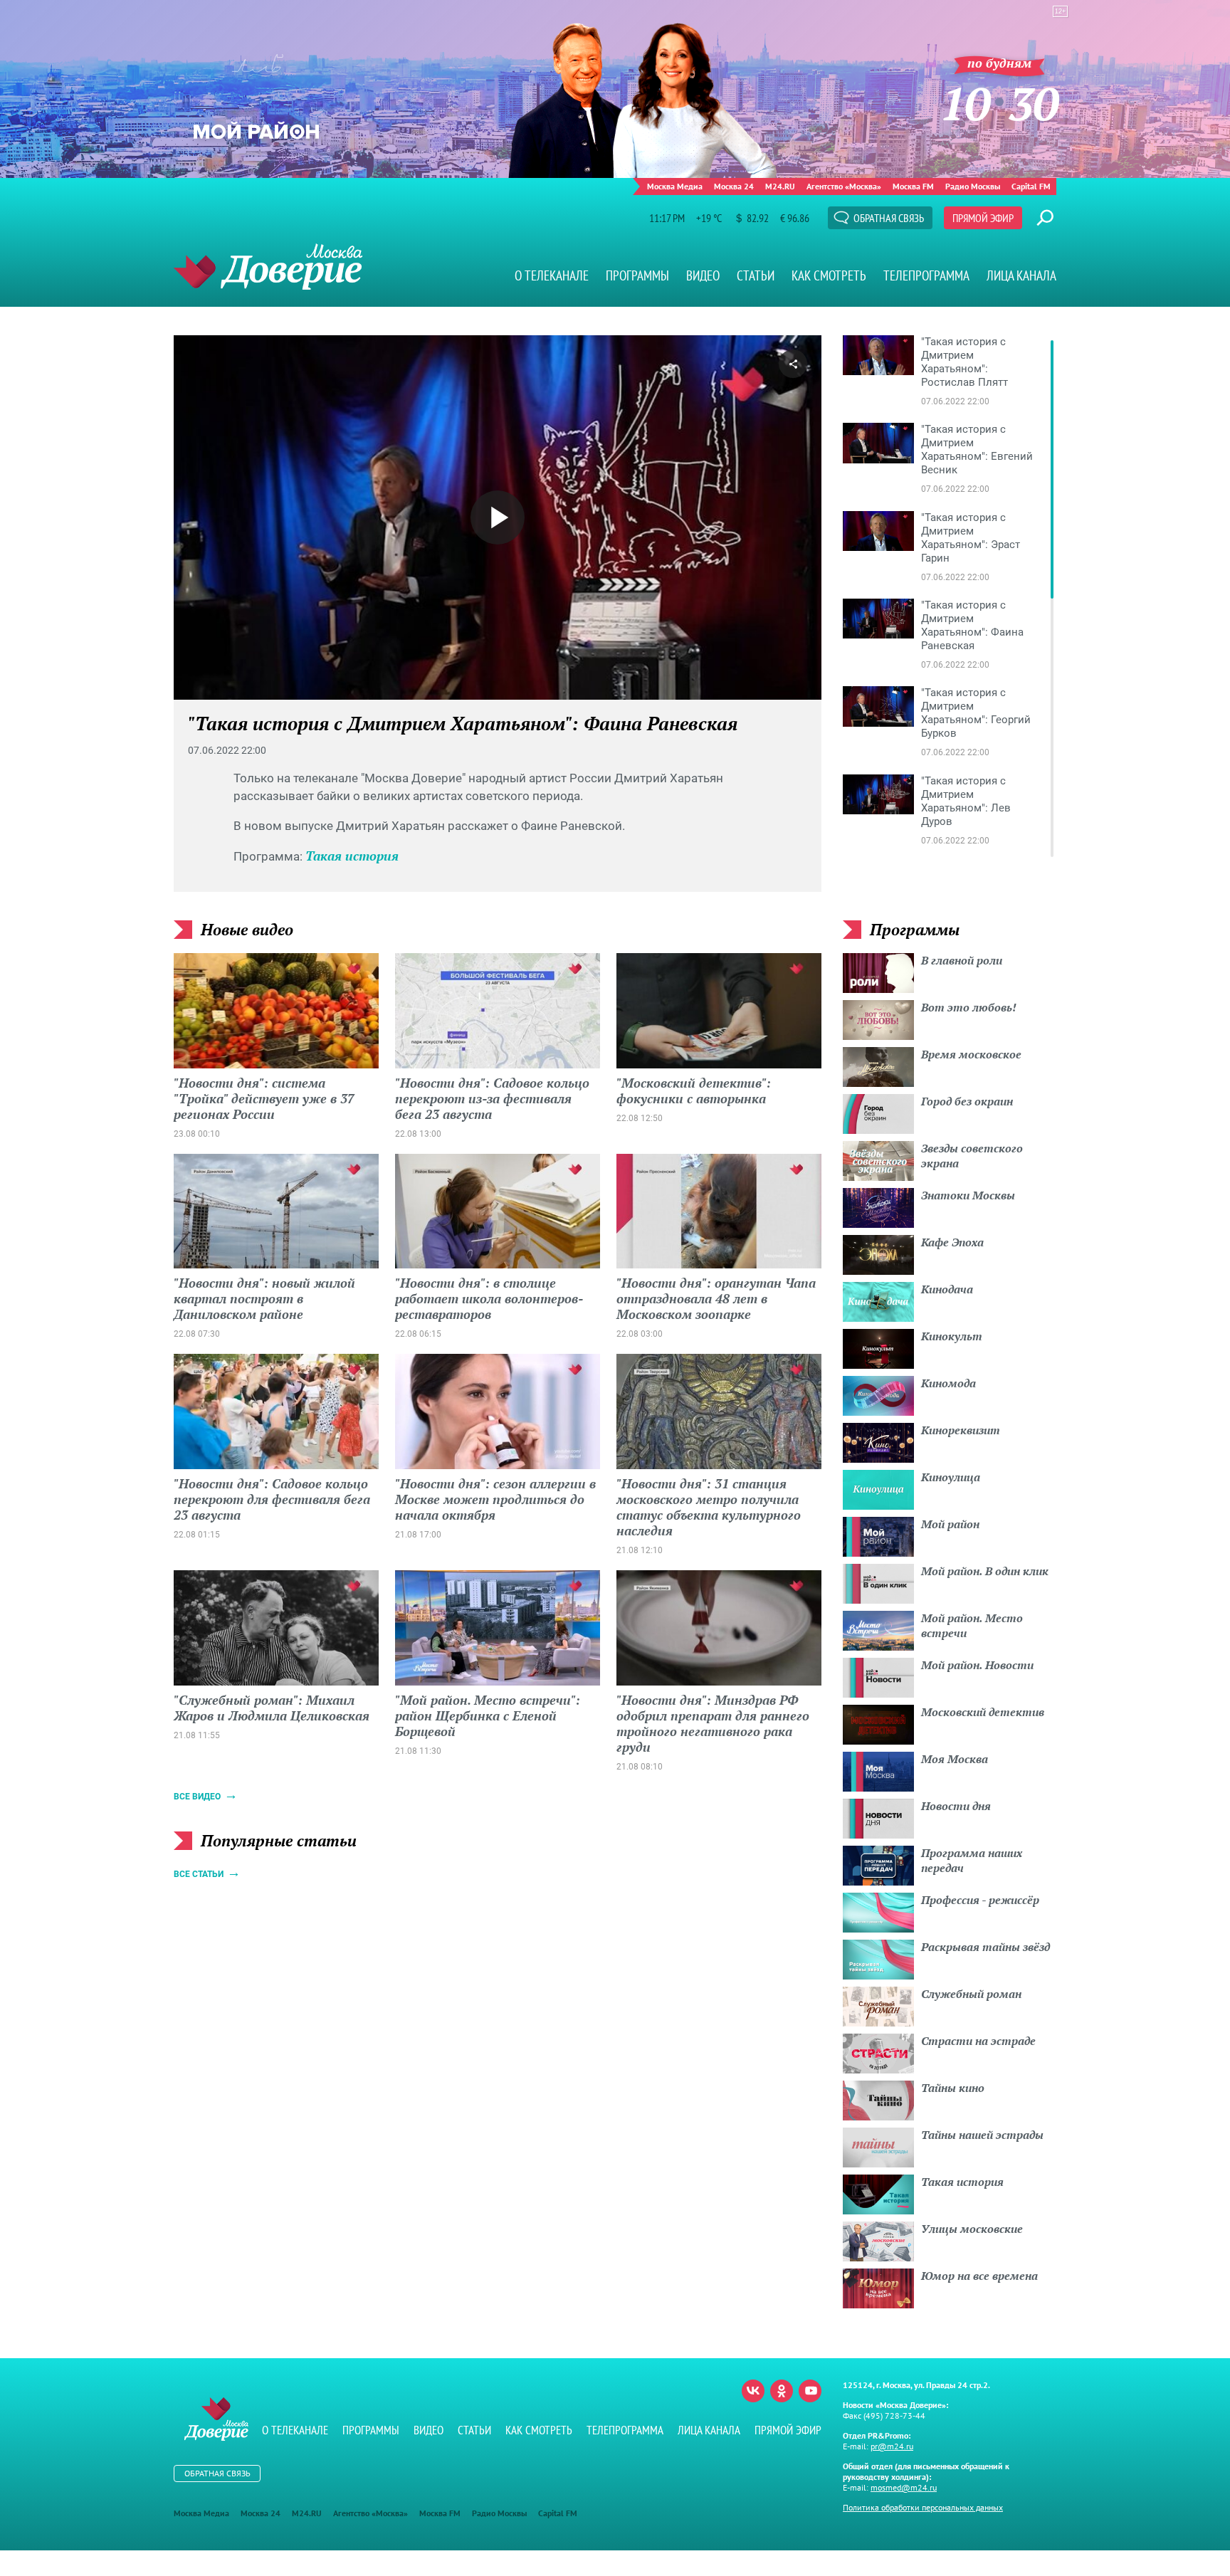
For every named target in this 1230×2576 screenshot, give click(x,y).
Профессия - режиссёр (980, 1900)
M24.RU (780, 186)
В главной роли (962, 960)
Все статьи (199, 1874)
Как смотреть (829, 275)
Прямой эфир (983, 218)
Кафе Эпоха (952, 1242)
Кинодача (947, 1289)
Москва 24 (734, 186)
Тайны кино (953, 2088)
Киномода (948, 1383)
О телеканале (552, 275)
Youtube (810, 2391)
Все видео (197, 1797)
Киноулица (951, 1477)
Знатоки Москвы (968, 1195)
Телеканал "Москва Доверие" (268, 267)
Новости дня (956, 1806)
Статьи (756, 275)
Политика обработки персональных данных (923, 2507)
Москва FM (913, 186)
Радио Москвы (973, 186)
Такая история (352, 856)
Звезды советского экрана (972, 1156)
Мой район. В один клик (985, 1571)
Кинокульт (952, 1336)
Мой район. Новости (977, 1665)
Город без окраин (967, 1101)
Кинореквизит (961, 1430)
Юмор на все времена (979, 2276)
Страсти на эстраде (978, 2041)
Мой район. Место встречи (972, 1625)
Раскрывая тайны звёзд (985, 1947)
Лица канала (1021, 275)
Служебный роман (971, 1994)
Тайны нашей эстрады (982, 2135)
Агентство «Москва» (844, 186)
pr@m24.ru (892, 2446)
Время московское (971, 1054)
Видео (703, 275)
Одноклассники (782, 2391)
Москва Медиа (675, 186)
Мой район (950, 1524)
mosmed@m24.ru (904, 2487)
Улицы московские (972, 2229)
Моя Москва (955, 1759)
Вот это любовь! (969, 1007)
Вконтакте (753, 2391)
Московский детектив (983, 1712)
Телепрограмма (926, 275)
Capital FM (1031, 186)
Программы (637, 275)
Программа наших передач (972, 1860)
